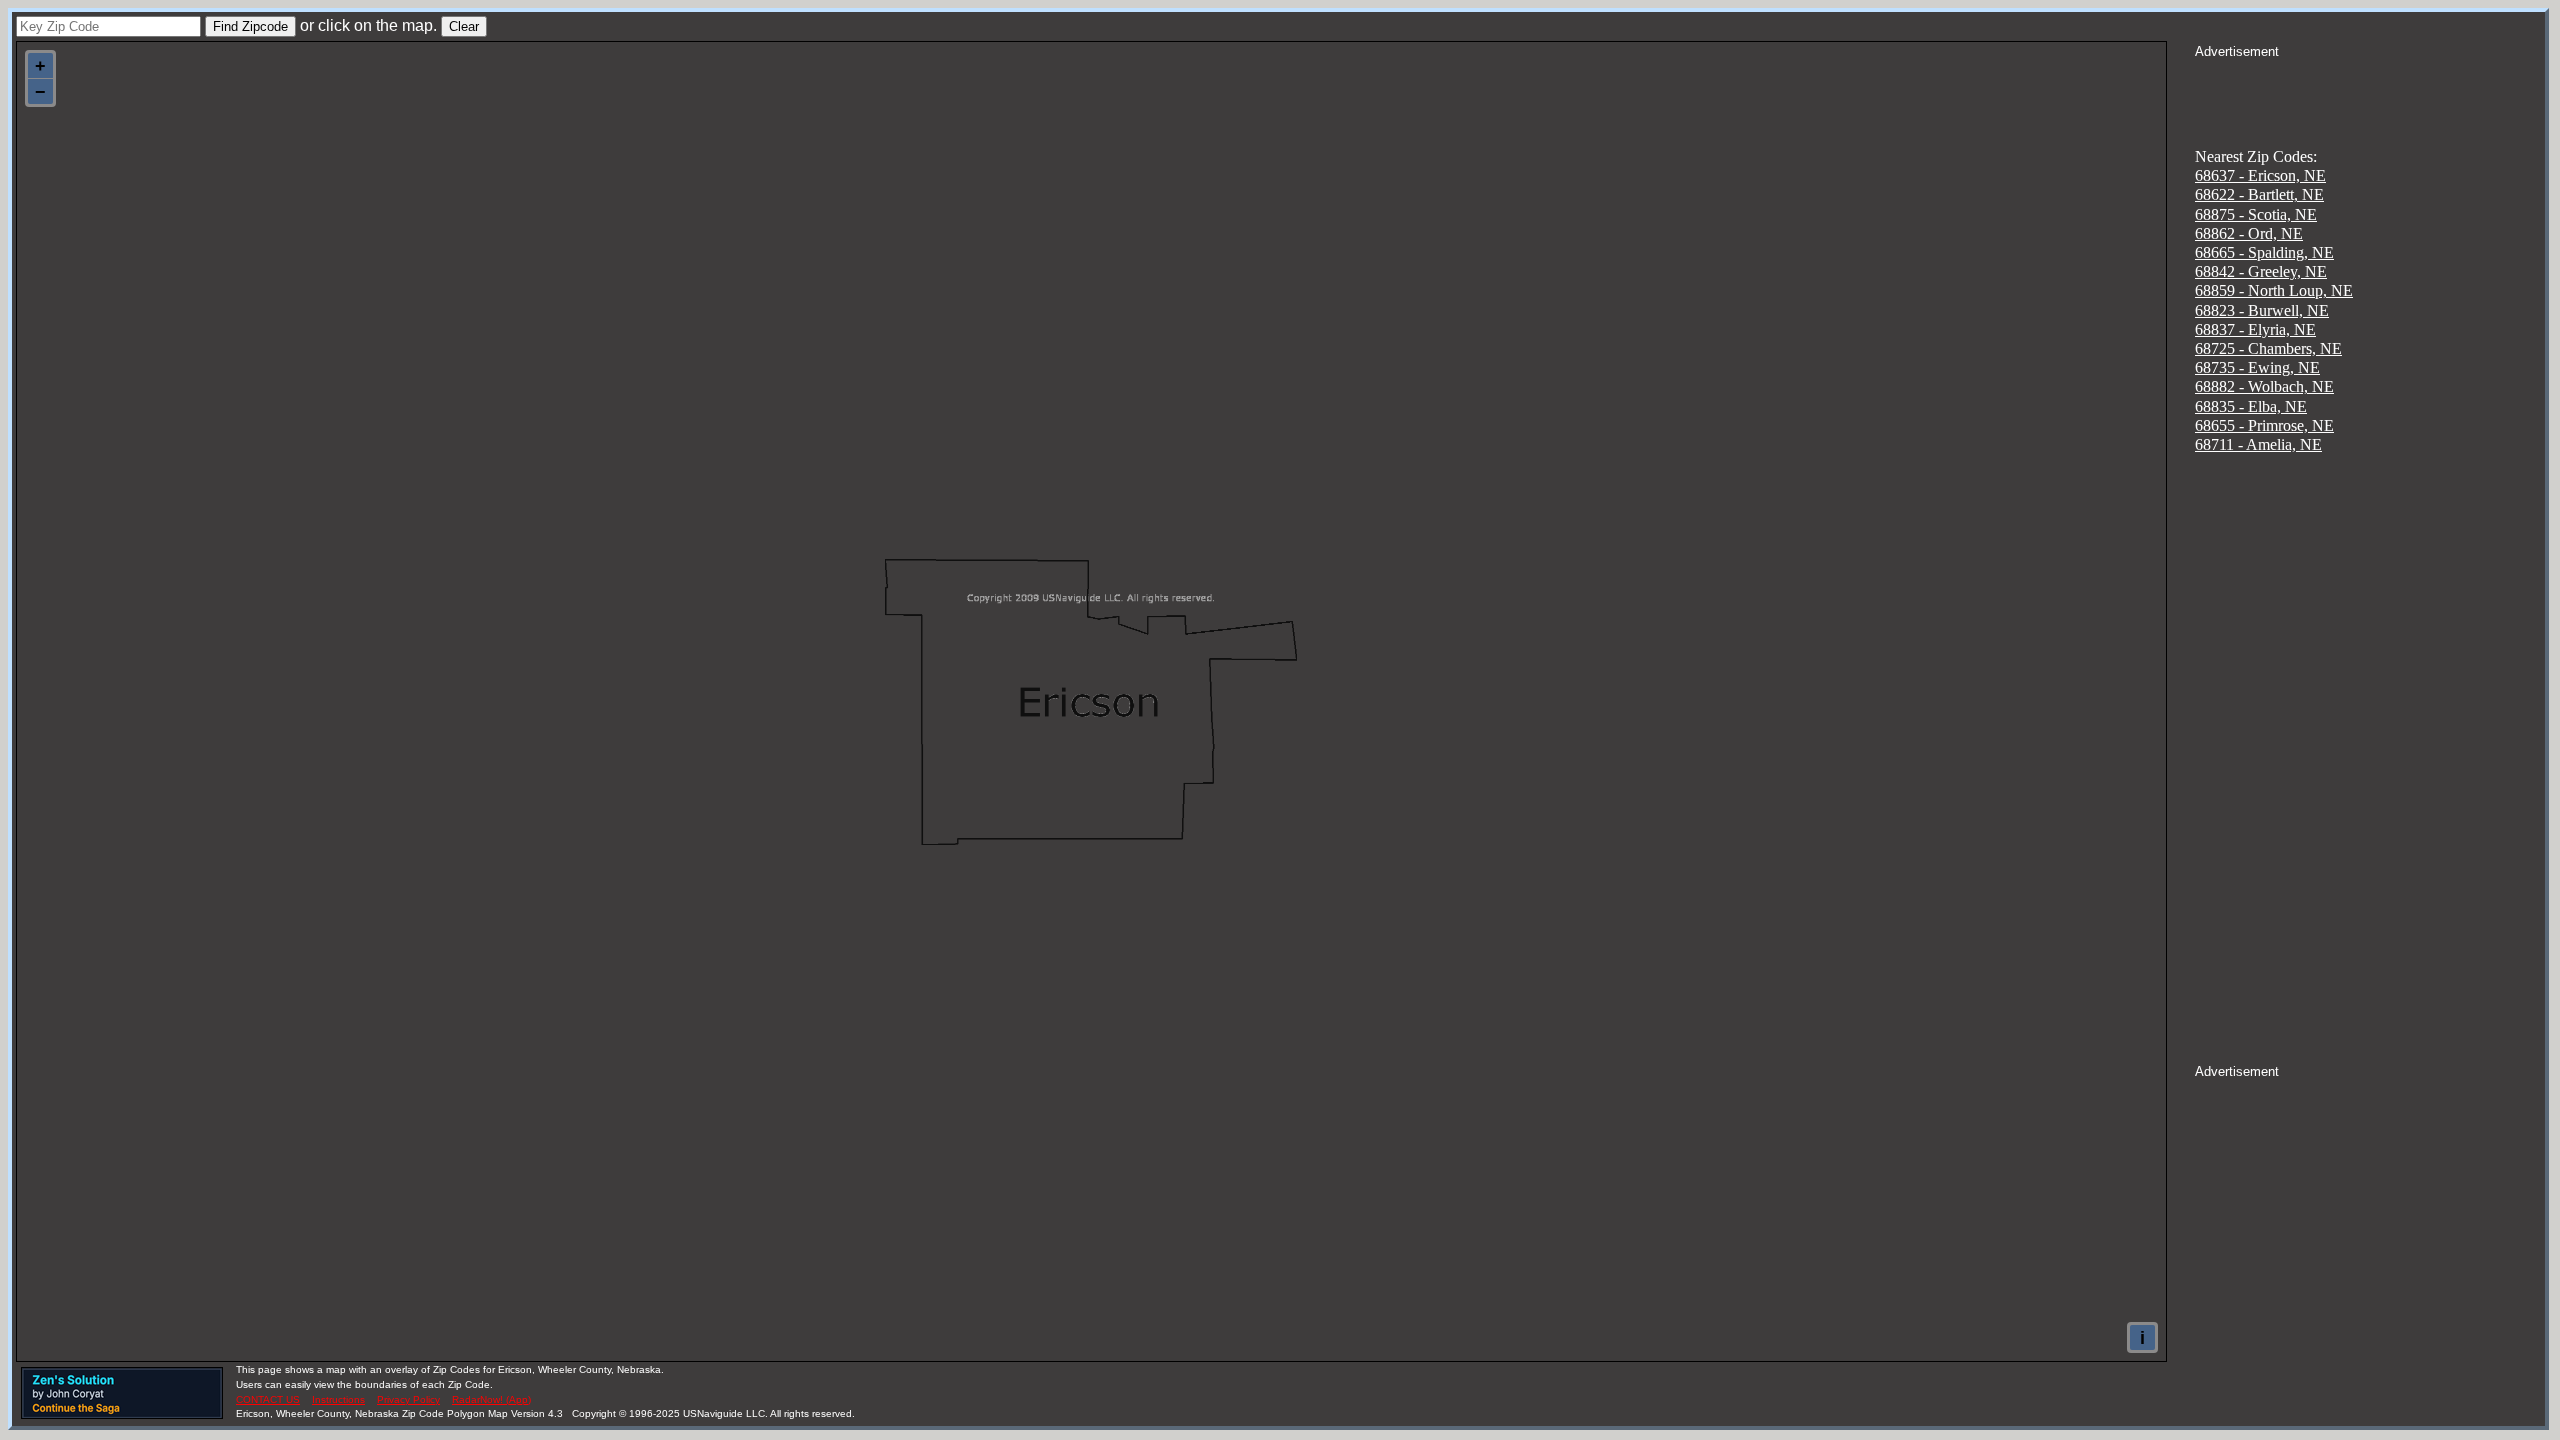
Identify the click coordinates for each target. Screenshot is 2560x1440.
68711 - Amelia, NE (2258, 444)
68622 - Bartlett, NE (2259, 194)
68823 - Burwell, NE (2262, 310)
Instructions (338, 1399)
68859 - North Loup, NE (2274, 290)
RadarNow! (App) (491, 1399)
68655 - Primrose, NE (2264, 425)
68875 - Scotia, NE (2256, 214)
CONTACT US (268, 1399)
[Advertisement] (2370, 86)
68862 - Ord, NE (2249, 233)
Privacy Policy (408, 1399)
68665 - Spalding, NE (2264, 252)
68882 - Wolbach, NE (2264, 386)
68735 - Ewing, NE (2257, 367)
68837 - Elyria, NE (2255, 329)
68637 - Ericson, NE (2260, 175)
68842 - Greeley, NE (2261, 271)
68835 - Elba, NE (2251, 406)
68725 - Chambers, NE (2268, 348)
